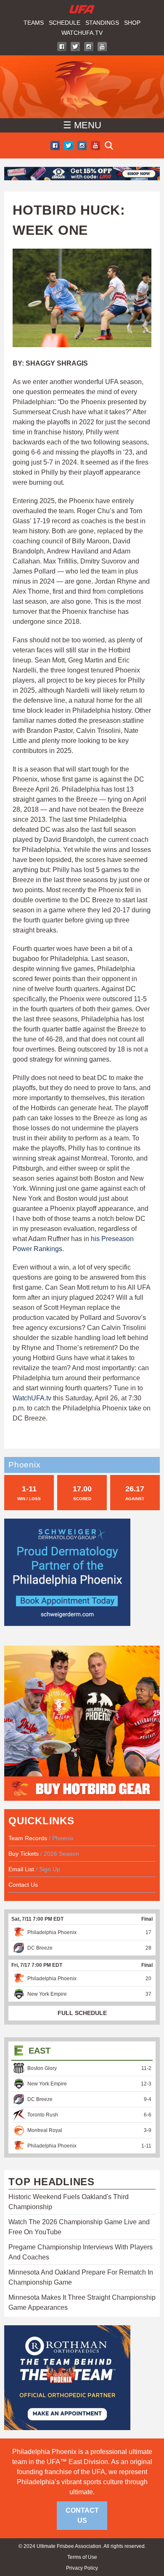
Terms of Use (82, 2557)
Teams (34, 23)
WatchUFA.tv (82, 33)
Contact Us (23, 1885)
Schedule (65, 23)
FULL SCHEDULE (82, 2013)
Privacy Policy (82, 2568)
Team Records (29, 1838)
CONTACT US (82, 2515)
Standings (102, 23)
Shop (132, 23)
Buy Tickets (24, 1854)
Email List (21, 1869)
